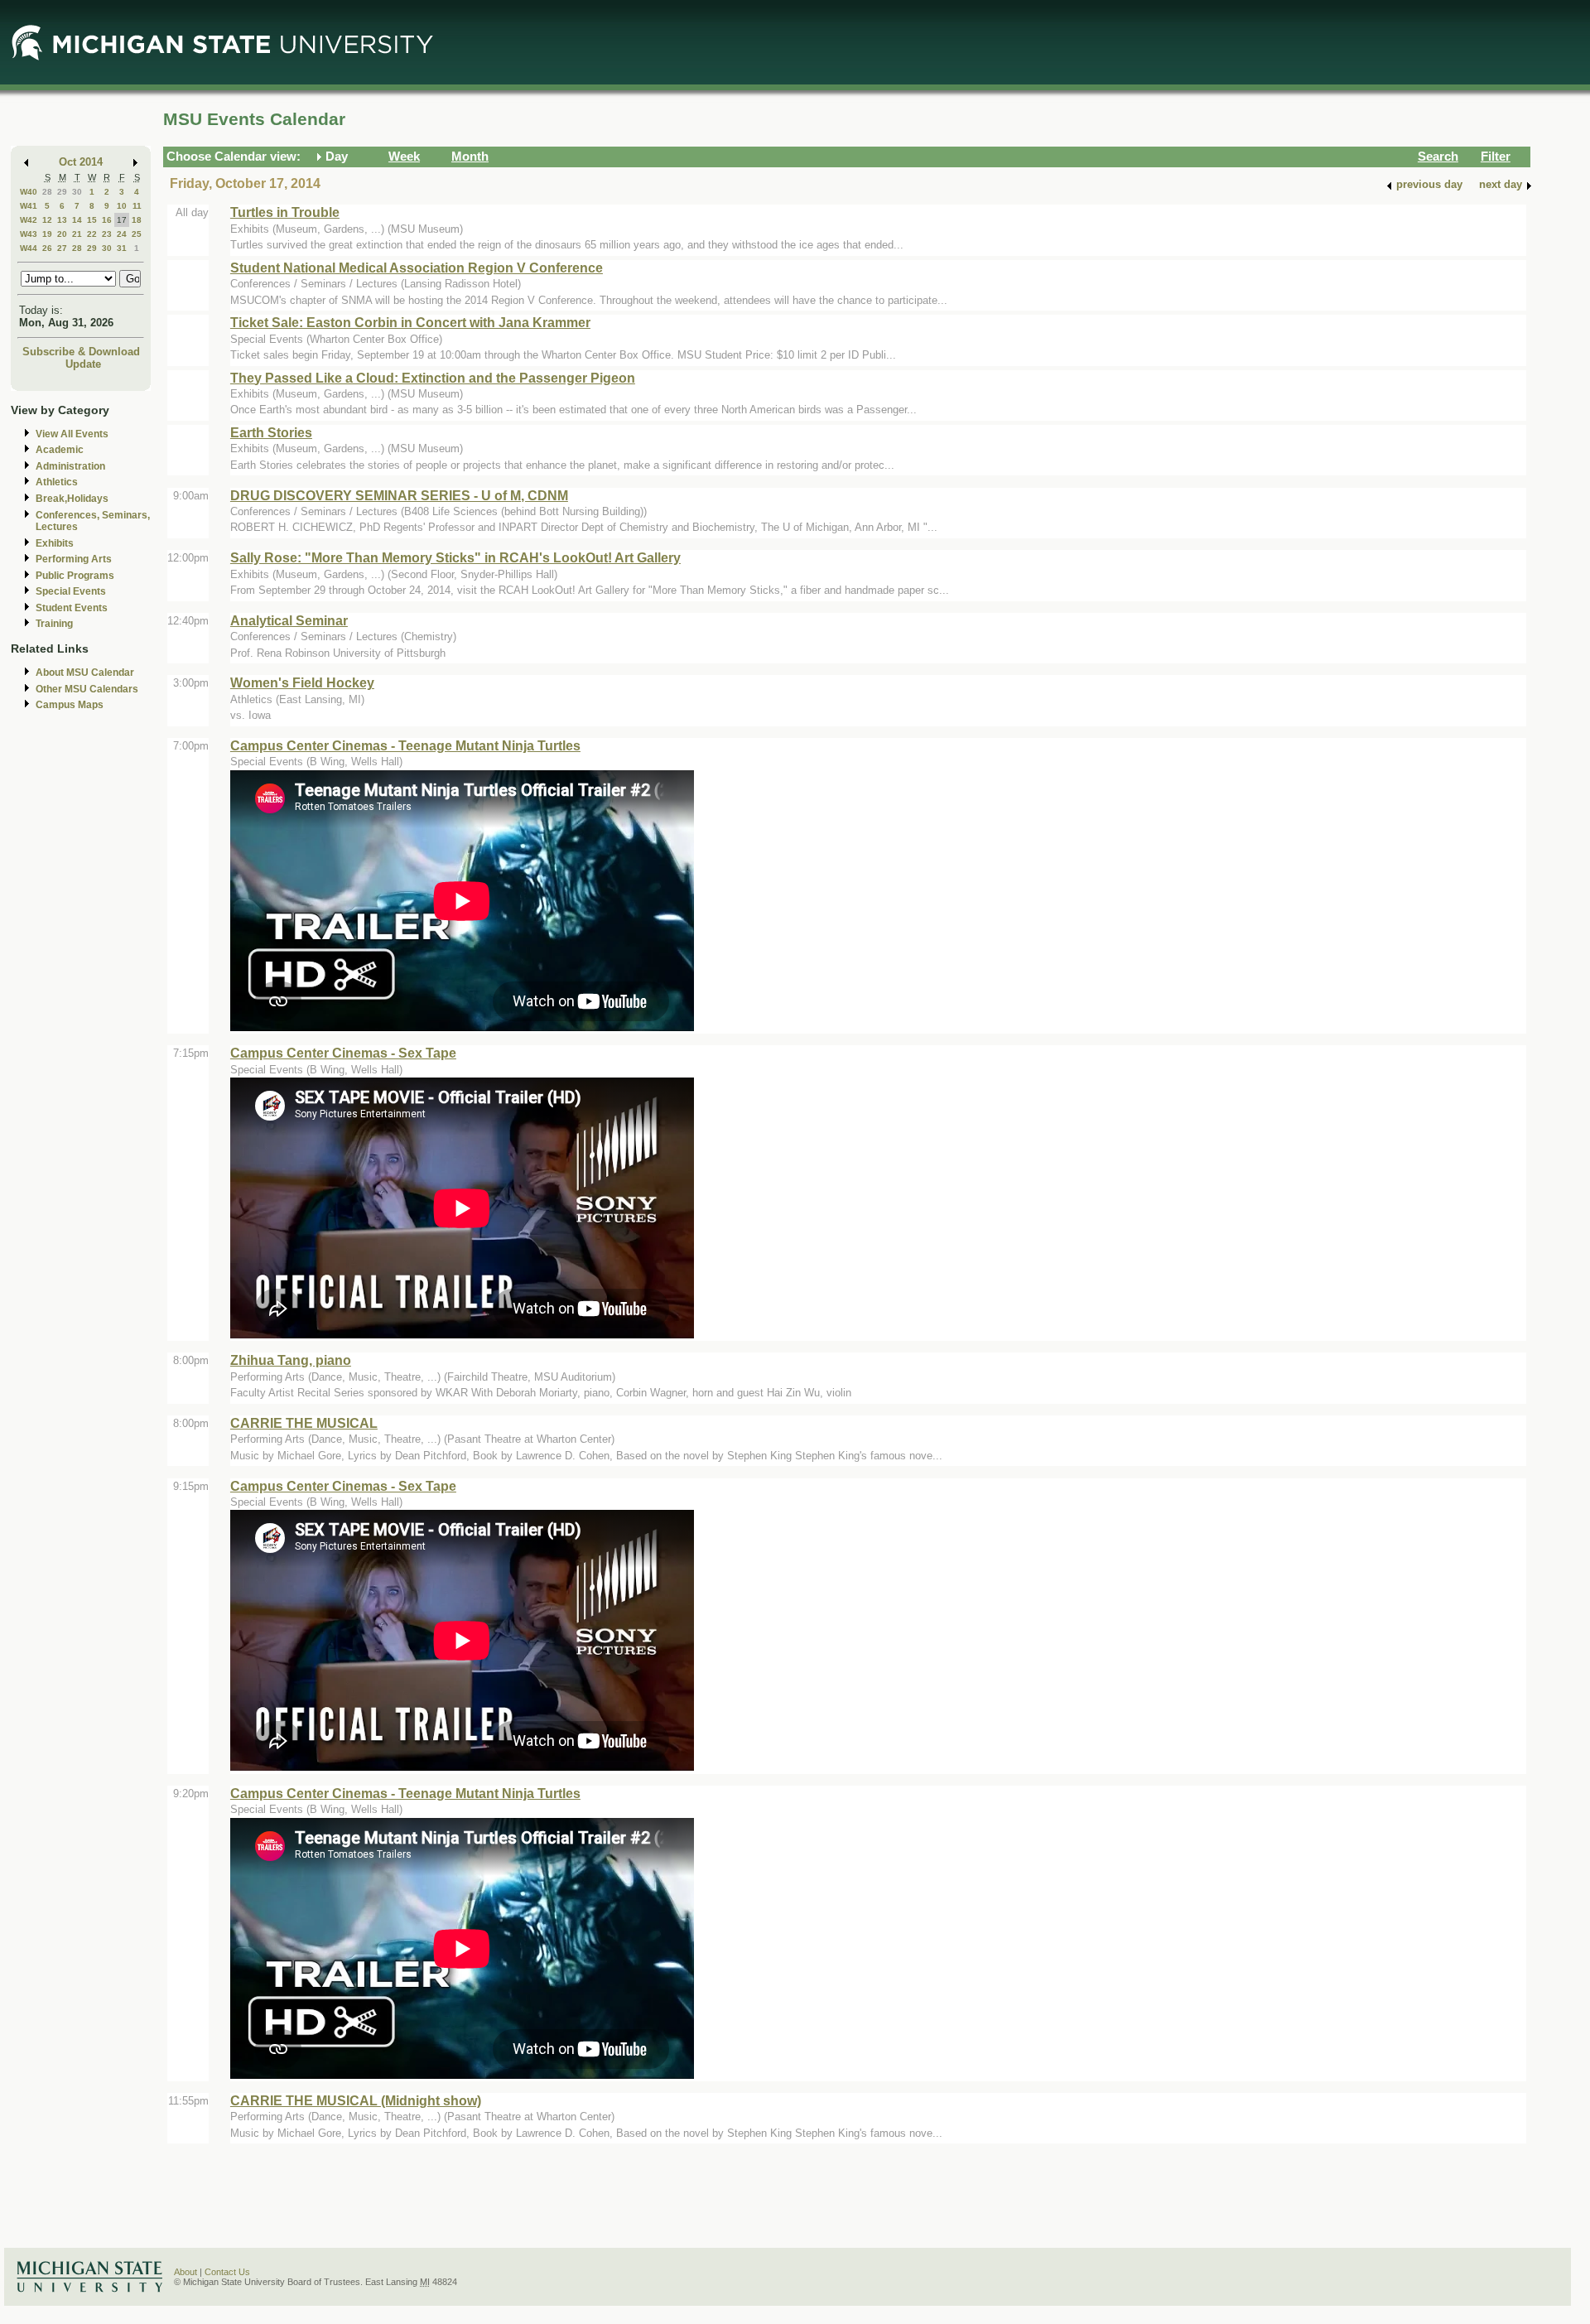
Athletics (57, 482)
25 (137, 234)
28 (47, 192)
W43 (29, 234)
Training (54, 624)
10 (122, 206)
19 (47, 234)
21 (77, 234)
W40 (29, 192)
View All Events (72, 434)
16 (107, 220)
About (185, 2272)
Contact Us (227, 2272)
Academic (60, 450)
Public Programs (75, 576)
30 (77, 192)
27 (62, 248)
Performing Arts (74, 559)
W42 (29, 220)
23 (107, 234)
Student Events (72, 608)
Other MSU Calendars (87, 689)
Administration (70, 466)
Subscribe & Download (81, 352)
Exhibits (55, 543)
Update (83, 364)
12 (47, 220)
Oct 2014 (81, 162)
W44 (29, 248)
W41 (29, 206)
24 (122, 234)
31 (122, 248)
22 (92, 234)
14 (77, 220)
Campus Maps (70, 705)
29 (62, 192)
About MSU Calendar (85, 673)
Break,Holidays (72, 499)
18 (137, 220)
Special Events (71, 591)
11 (137, 206)
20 (62, 234)
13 (62, 220)
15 (92, 220)
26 (47, 248)
